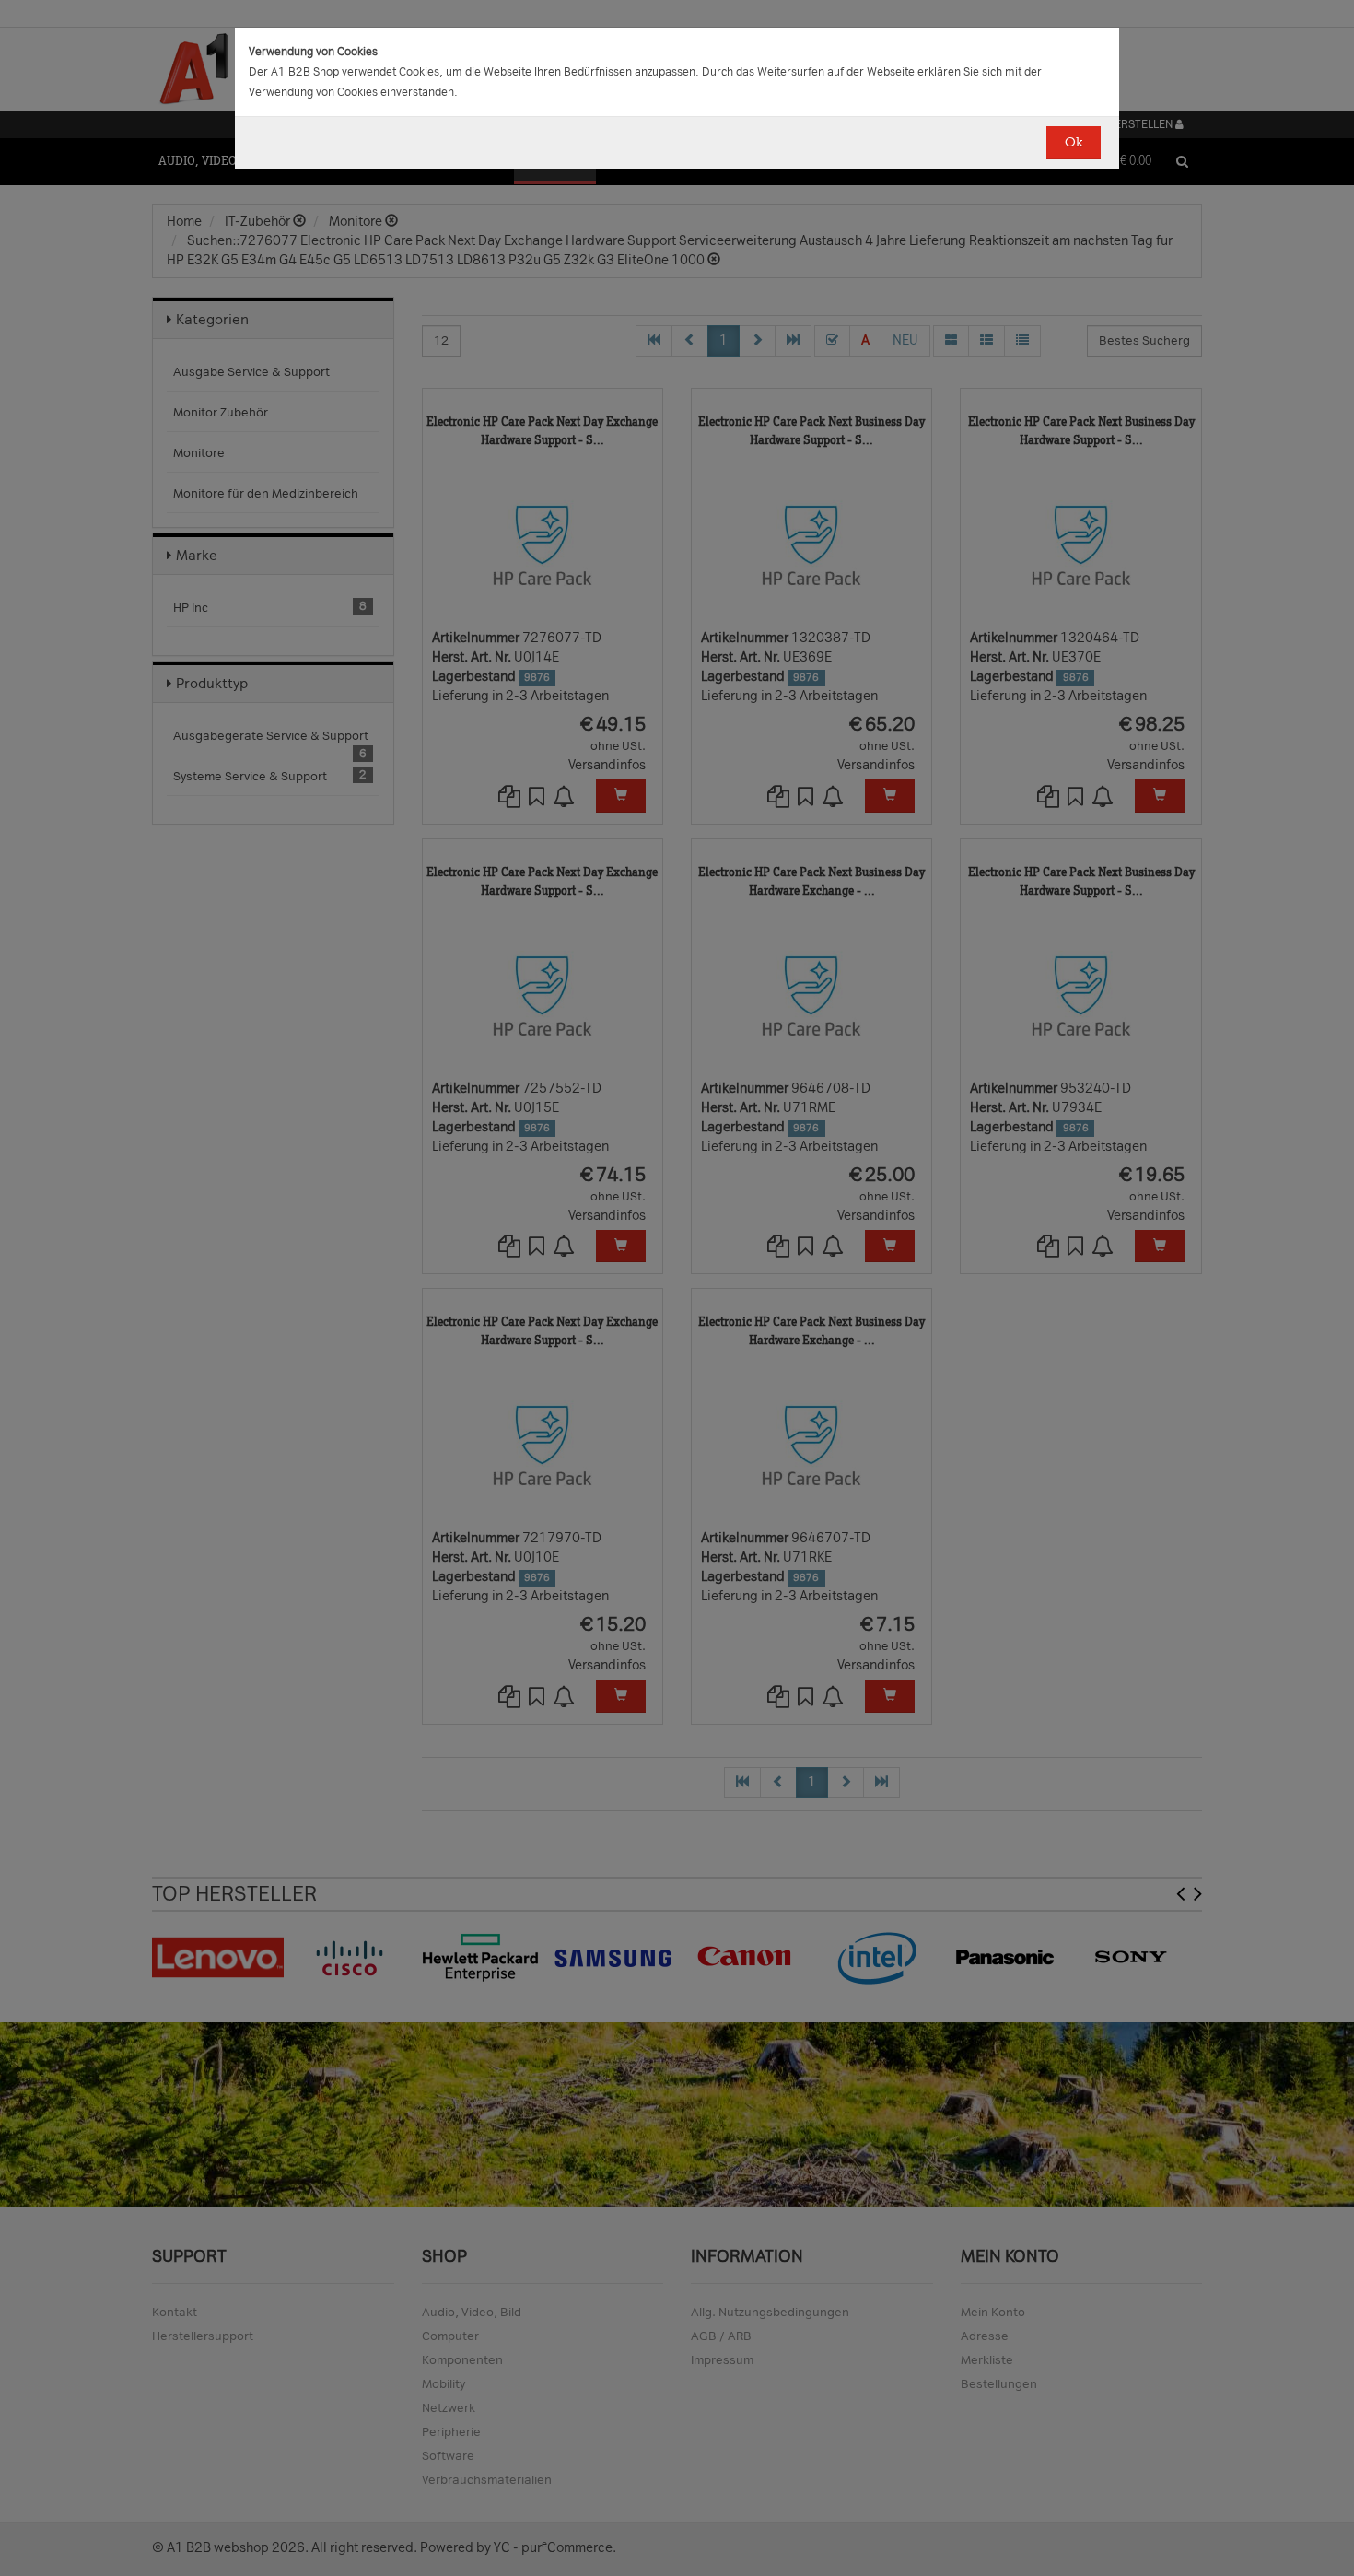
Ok (1074, 142)
